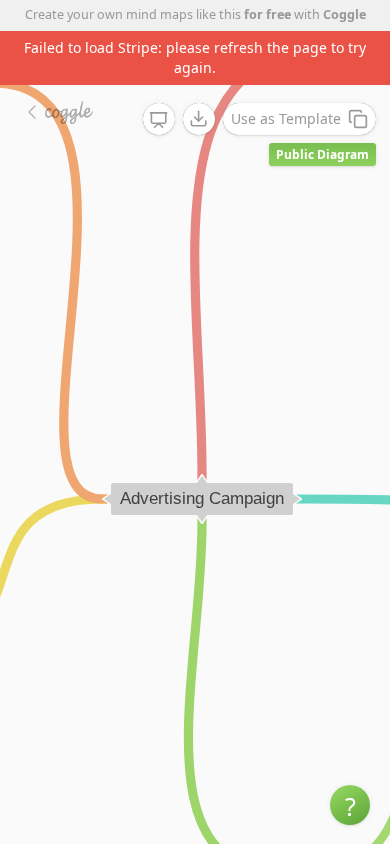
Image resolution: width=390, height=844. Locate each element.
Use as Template (286, 118)
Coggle (344, 14)
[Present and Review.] (159, 120)
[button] (350, 805)
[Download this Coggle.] (199, 119)
